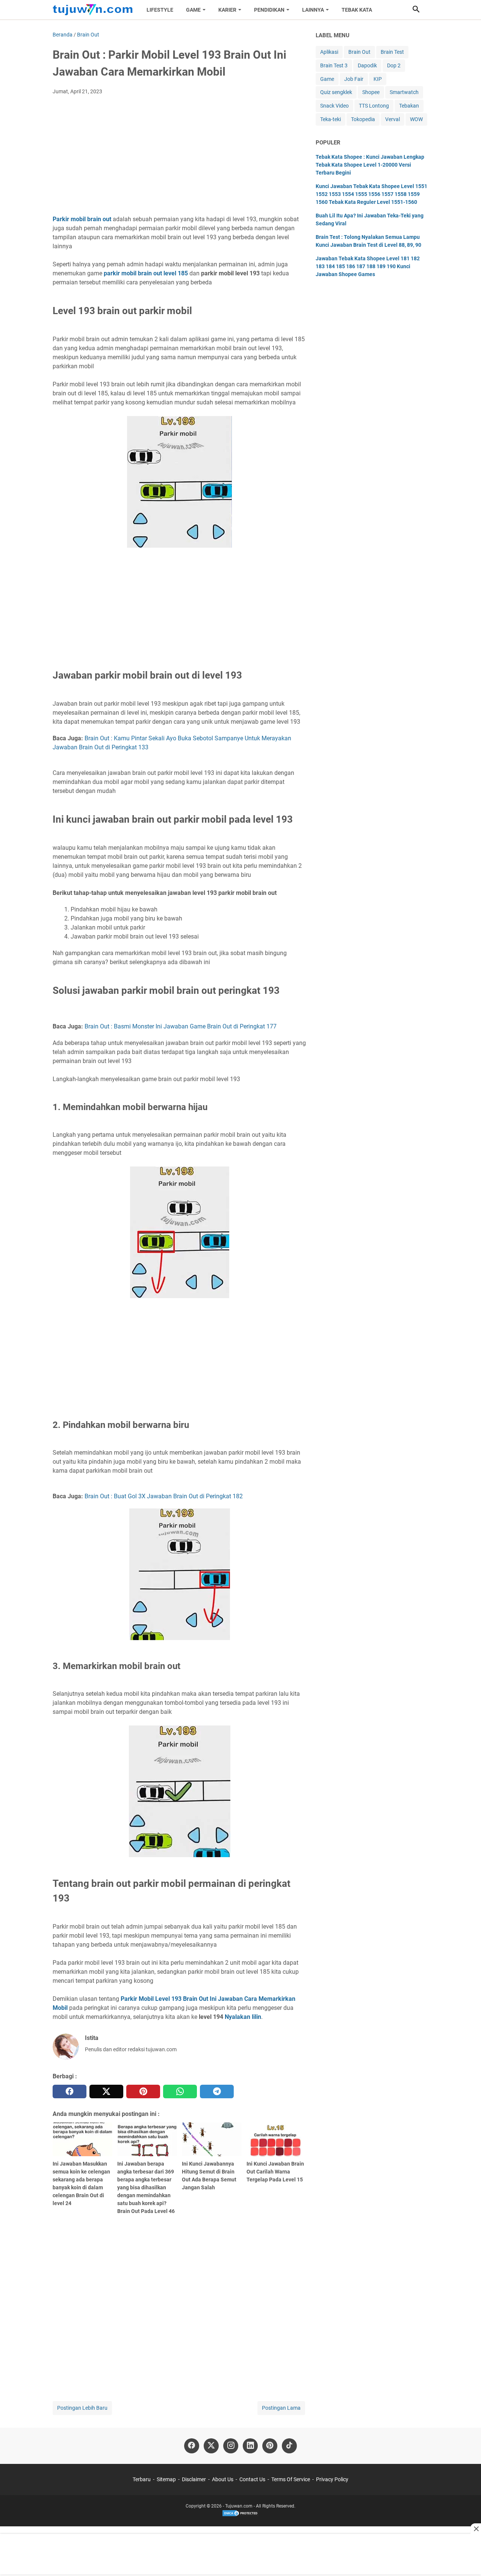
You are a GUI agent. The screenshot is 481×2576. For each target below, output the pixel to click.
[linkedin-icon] (250, 2446)
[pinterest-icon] (270, 2446)
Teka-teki (330, 119)
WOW (416, 119)
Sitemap (166, 2479)
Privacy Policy (332, 2479)
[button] (416, 9)
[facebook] (70, 2091)
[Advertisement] (179, 157)
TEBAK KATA (357, 10)
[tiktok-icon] (289, 2446)
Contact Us (252, 2479)
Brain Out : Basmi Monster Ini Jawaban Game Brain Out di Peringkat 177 (181, 1026)
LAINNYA (313, 10)
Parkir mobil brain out (82, 219)
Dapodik (367, 65)
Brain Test (392, 52)
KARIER (227, 10)
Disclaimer (194, 2479)
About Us (223, 2479)
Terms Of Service (291, 2479)
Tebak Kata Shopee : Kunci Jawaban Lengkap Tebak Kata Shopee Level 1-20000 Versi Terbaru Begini (370, 165)
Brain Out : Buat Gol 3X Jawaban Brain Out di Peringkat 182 (164, 1496)
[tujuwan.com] (93, 10)
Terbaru (142, 2479)
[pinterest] (143, 2091)
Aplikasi (329, 52)
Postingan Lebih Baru (82, 2408)
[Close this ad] (476, 2529)
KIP (378, 79)
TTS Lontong (374, 106)
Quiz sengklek (336, 92)
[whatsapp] (180, 2091)
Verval (393, 119)
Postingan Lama (281, 2408)
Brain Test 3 (334, 65)
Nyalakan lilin (243, 2017)
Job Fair (354, 79)
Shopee (371, 92)
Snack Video (334, 106)
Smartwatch (404, 92)
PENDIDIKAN (269, 10)
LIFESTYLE (160, 10)
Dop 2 (394, 65)
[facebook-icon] (192, 2446)
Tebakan (409, 106)
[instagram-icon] (231, 2446)
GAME (193, 10)
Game (327, 79)
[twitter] (106, 2091)
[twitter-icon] (211, 2446)
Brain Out (359, 52)
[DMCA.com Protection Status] (240, 2515)
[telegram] (217, 2091)
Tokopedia (363, 119)
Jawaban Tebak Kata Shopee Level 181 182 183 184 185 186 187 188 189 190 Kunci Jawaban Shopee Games (368, 266)
